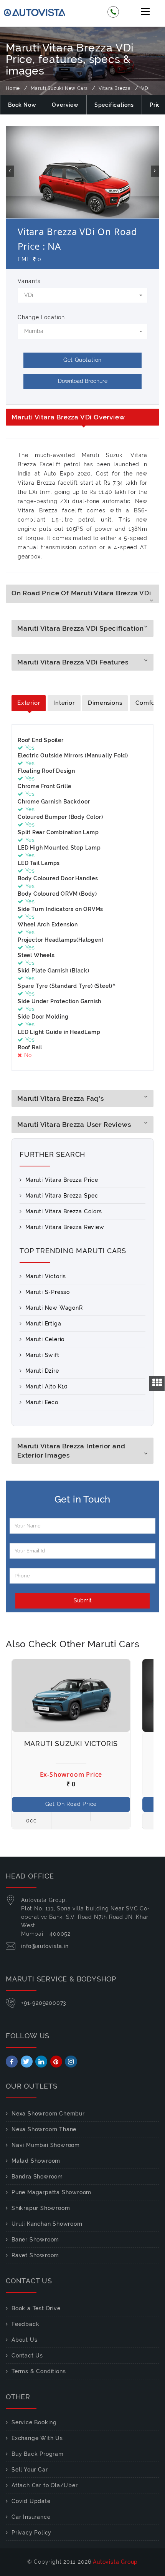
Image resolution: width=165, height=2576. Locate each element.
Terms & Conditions (39, 2371)
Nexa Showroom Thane (44, 2129)
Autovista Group (115, 2562)
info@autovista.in (45, 1946)
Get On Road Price (71, 1804)
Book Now (22, 105)
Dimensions (105, 703)
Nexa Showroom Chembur (48, 2114)
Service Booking (34, 2422)
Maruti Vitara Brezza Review (65, 1227)
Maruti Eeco (42, 1402)
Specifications (114, 105)
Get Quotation (82, 360)
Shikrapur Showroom (41, 2208)
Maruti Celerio (45, 1339)
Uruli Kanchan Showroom (47, 2224)
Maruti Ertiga (43, 1324)
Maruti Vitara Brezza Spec (62, 1196)
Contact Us (27, 2356)
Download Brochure (83, 381)
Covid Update (31, 2501)
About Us (24, 2340)
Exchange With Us (37, 2438)
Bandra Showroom (37, 2177)
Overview (65, 105)
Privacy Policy (31, 2533)
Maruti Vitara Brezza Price (62, 1180)
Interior (64, 703)
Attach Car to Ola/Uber (45, 2485)
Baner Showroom (35, 2240)
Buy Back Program (38, 2454)
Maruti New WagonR (54, 1308)
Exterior (29, 703)
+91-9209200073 (44, 2003)
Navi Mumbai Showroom (46, 2145)
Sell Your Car (30, 2470)
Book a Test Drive (36, 2308)
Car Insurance (31, 2517)
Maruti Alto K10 (47, 1387)
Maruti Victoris (46, 1276)
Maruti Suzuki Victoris (71, 1744)
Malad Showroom (36, 2161)
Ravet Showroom (35, 2255)
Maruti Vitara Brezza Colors (64, 1211)
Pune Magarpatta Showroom (51, 2192)
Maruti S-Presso (48, 1292)
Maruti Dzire (42, 1371)
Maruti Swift (42, 1355)
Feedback (25, 2324)
